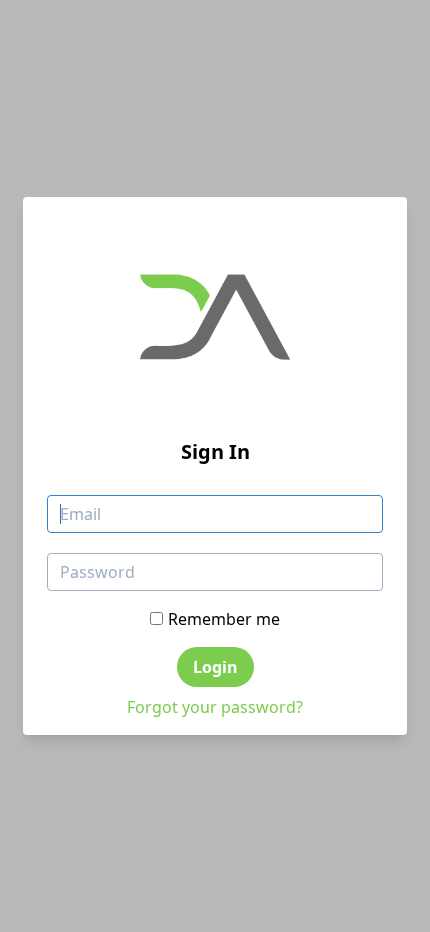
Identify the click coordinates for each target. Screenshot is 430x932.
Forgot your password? (215, 707)
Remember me (224, 619)
